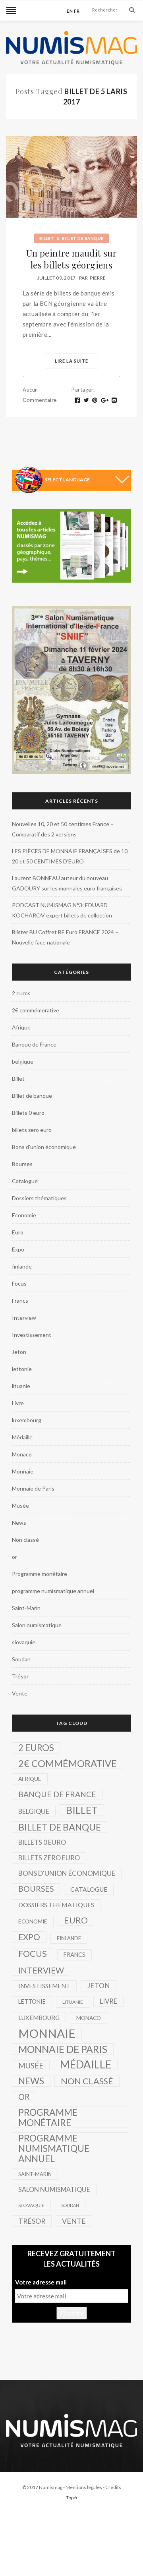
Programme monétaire (40, 1574)
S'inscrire (72, 2313)
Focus (19, 1283)
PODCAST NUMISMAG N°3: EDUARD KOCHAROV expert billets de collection (62, 910)
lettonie (22, 1369)
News (19, 1523)
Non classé (25, 1540)
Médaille (22, 1437)
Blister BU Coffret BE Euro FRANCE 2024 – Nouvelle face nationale (65, 937)
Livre (18, 1403)
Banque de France (34, 1044)
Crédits (113, 2487)
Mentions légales (84, 2487)
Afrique (21, 1027)
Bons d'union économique (44, 1147)
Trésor (20, 1676)
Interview (24, 1318)
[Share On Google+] (105, 400)
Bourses (22, 1164)
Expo (18, 1249)
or (14, 1557)
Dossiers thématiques (39, 1198)
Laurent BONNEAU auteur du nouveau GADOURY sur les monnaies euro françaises (67, 883)
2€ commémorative (36, 1010)
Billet (47, 238)
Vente (20, 1693)
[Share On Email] (114, 400)
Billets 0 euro (28, 1113)
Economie (24, 1215)
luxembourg (27, 1420)
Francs (20, 1301)
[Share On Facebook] (77, 400)
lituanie (21, 1386)
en (70, 11)
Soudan (21, 1659)
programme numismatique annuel (53, 1591)
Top (70, 2498)
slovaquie (24, 1642)
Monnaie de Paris (33, 1488)
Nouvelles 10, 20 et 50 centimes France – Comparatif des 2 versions (63, 829)
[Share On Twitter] (86, 400)
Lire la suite (71, 361)
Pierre (98, 278)
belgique (23, 1061)
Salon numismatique (37, 1625)
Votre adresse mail (41, 2282)
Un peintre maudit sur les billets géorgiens (71, 259)
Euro (18, 1232)
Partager (83, 390)
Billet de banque (83, 238)
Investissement (32, 1335)
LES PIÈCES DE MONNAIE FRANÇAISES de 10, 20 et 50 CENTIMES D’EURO (70, 856)
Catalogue (25, 1181)
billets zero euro (32, 1130)
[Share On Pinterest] (95, 400)
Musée (20, 1505)
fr (77, 11)
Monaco (22, 1454)
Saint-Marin (26, 1608)
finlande (22, 1266)
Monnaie (23, 1471)
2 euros (21, 993)
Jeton (19, 1352)
